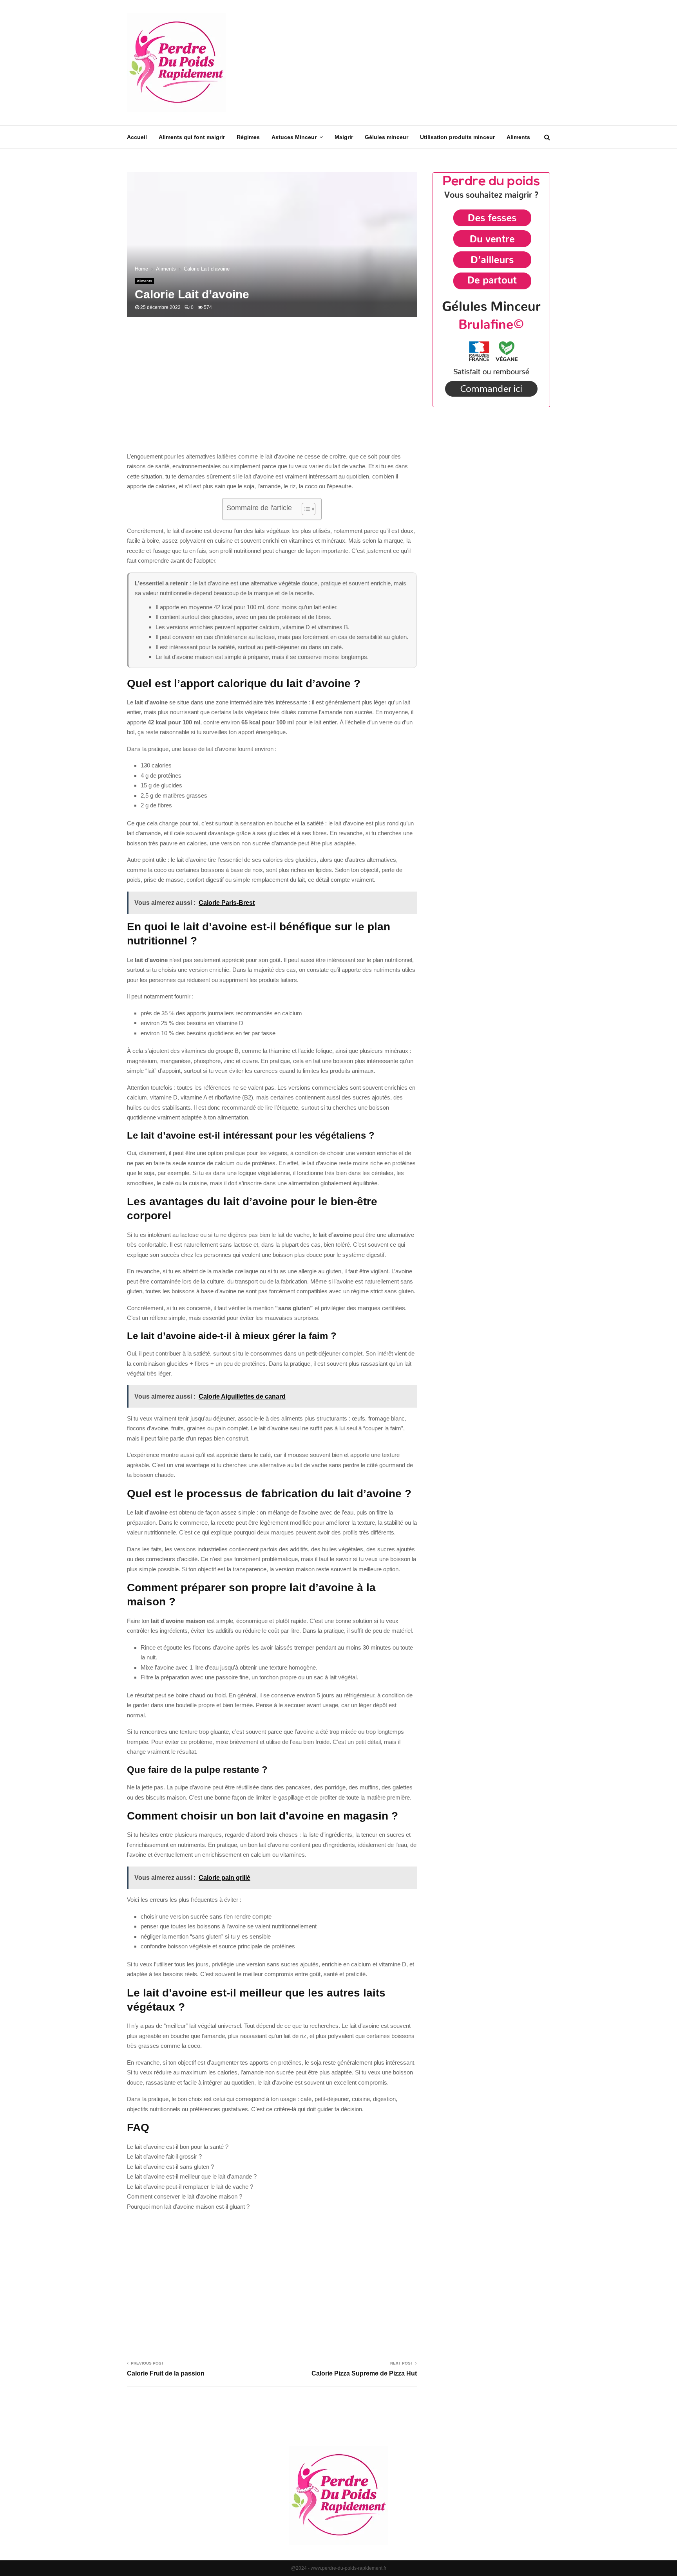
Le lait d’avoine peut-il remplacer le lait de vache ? (190, 2187)
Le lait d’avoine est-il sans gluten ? (170, 2167)
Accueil (137, 137)
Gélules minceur (386, 137)
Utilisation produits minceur (457, 137)
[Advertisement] (407, 63)
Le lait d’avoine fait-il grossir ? (164, 2156)
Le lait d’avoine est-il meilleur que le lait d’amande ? (192, 2176)
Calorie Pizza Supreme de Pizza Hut (364, 2373)
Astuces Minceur (294, 137)
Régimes (248, 137)
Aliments (518, 137)
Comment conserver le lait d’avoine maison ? (185, 2196)
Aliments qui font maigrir (192, 137)
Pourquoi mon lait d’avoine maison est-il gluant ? (188, 2207)
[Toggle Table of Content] (305, 509)
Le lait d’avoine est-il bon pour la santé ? (178, 2147)
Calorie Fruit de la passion (166, 2373)
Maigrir (344, 137)
